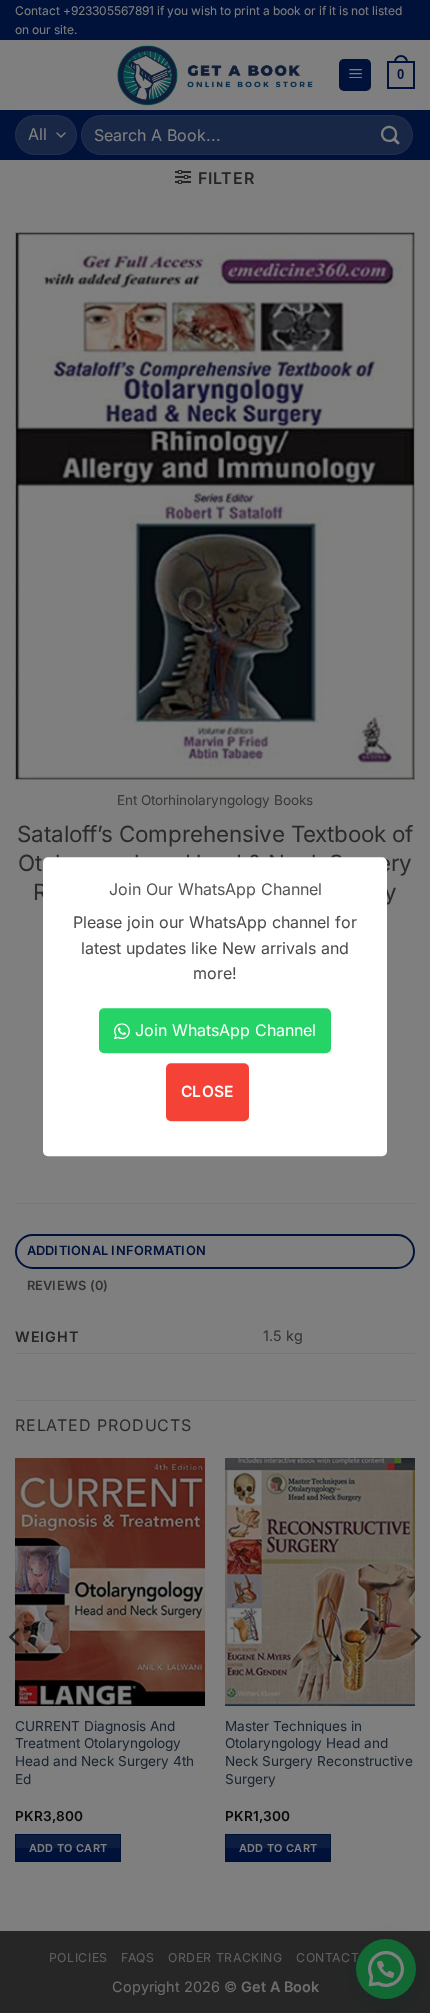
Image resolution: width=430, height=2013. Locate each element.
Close (207, 1092)
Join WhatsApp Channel (223, 1030)
